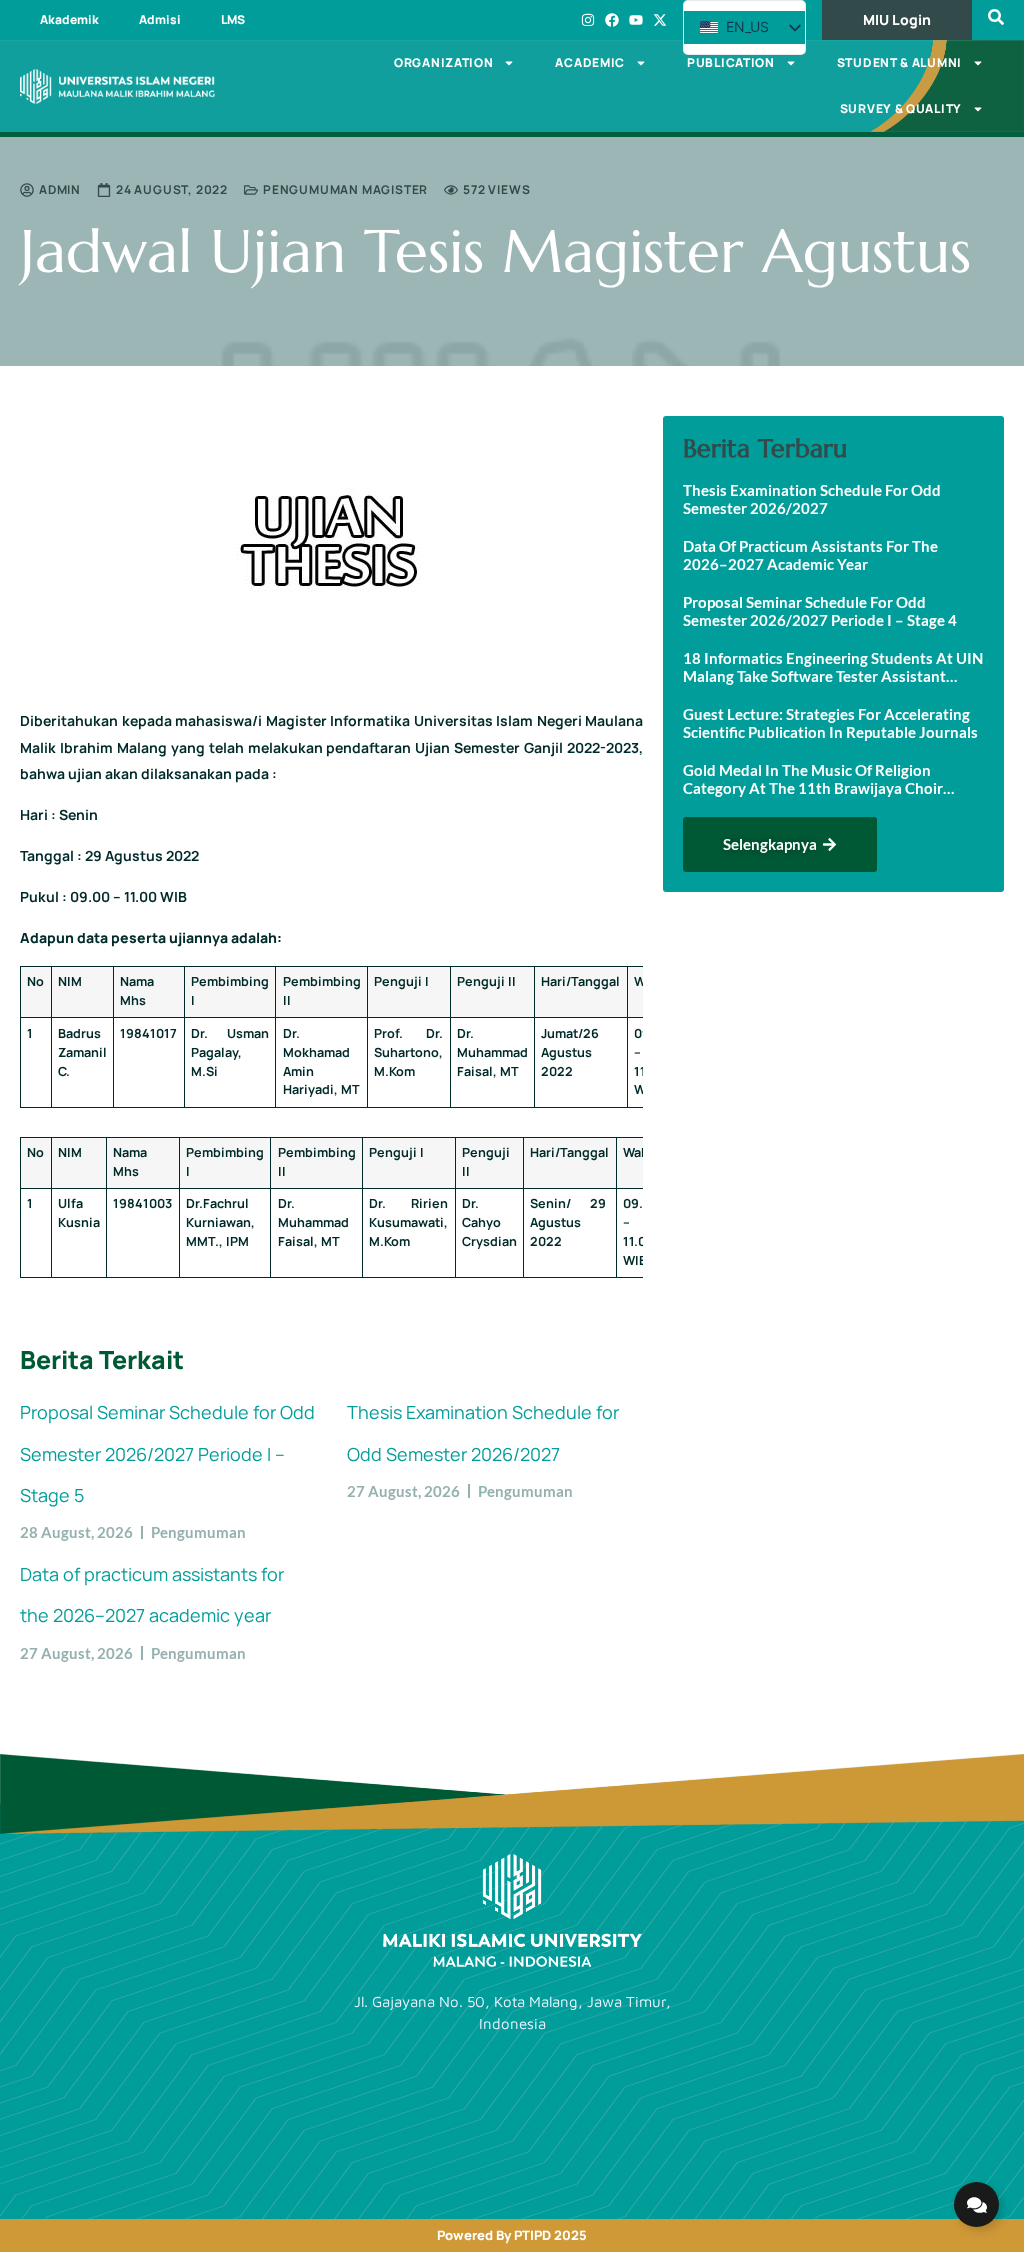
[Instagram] (588, 20)
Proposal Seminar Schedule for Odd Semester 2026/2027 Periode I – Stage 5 (167, 1453)
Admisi (160, 19)
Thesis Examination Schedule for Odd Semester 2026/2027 (812, 499)
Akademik (69, 19)
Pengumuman (198, 1532)
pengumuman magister (345, 189)
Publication (731, 62)
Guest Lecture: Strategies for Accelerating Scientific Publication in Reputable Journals (830, 723)
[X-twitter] (660, 20)
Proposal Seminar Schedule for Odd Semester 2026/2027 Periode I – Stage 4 (820, 611)
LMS (233, 19)
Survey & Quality (901, 108)
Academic (590, 62)
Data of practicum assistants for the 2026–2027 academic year (810, 555)
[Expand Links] (976, 2204)
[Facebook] (612, 20)
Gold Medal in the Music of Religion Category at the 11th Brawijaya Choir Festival (813, 779)
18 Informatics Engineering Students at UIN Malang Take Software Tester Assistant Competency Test (833, 667)
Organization (443, 62)
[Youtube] (636, 20)
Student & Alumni (899, 62)
